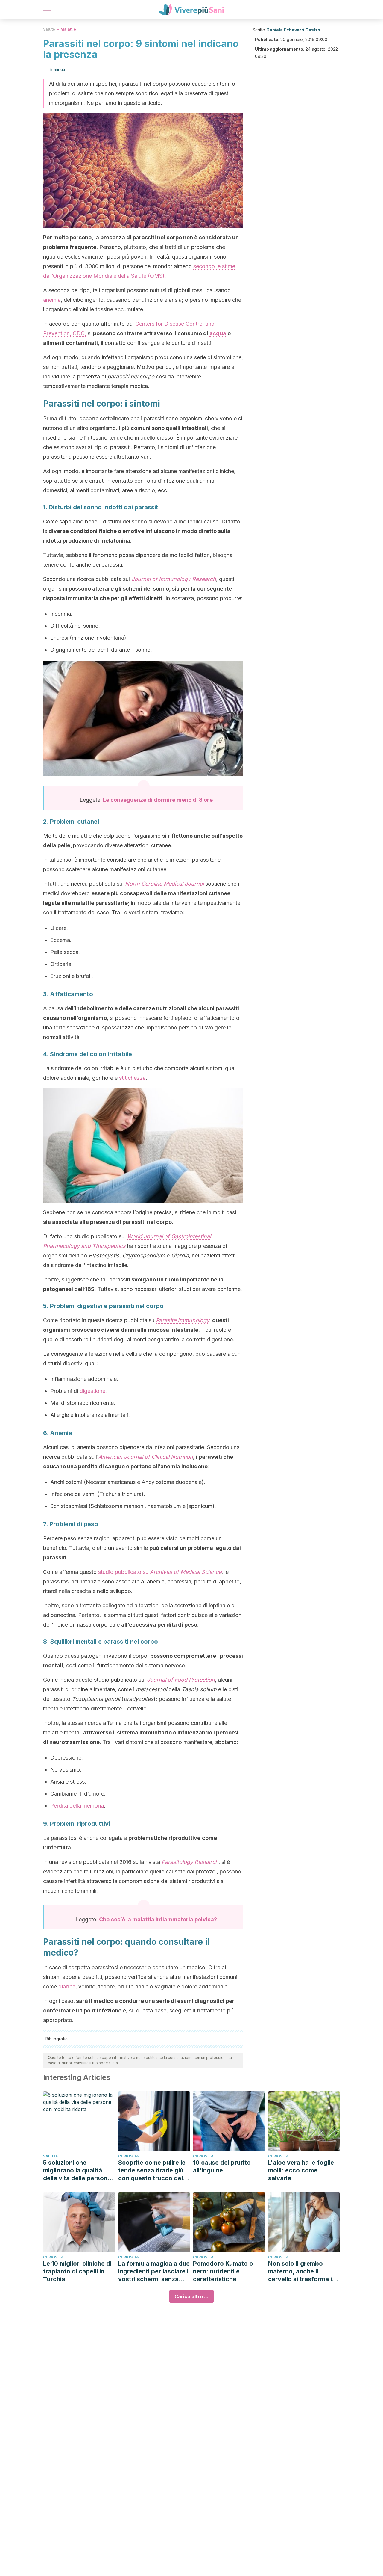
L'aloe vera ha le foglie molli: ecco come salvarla (301, 2170)
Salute (49, 29)
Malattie (68, 29)
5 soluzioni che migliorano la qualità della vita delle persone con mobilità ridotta (77, 2170)
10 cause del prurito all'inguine (222, 2166)
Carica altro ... (191, 2296)
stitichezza (132, 1078)
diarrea (67, 1987)
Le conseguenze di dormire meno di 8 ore (158, 800)
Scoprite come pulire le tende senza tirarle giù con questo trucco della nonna (153, 2170)
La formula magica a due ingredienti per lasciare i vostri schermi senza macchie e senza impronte (154, 2271)
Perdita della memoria (77, 1806)
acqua (218, 333)
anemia (52, 300)
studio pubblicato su (160, 1572)
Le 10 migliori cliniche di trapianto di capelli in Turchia (77, 2271)
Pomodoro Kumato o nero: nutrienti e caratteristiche (223, 2271)
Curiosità (129, 2156)
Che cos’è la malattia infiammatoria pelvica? (158, 1919)
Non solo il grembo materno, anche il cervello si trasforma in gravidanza (302, 2271)
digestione (92, 1391)
